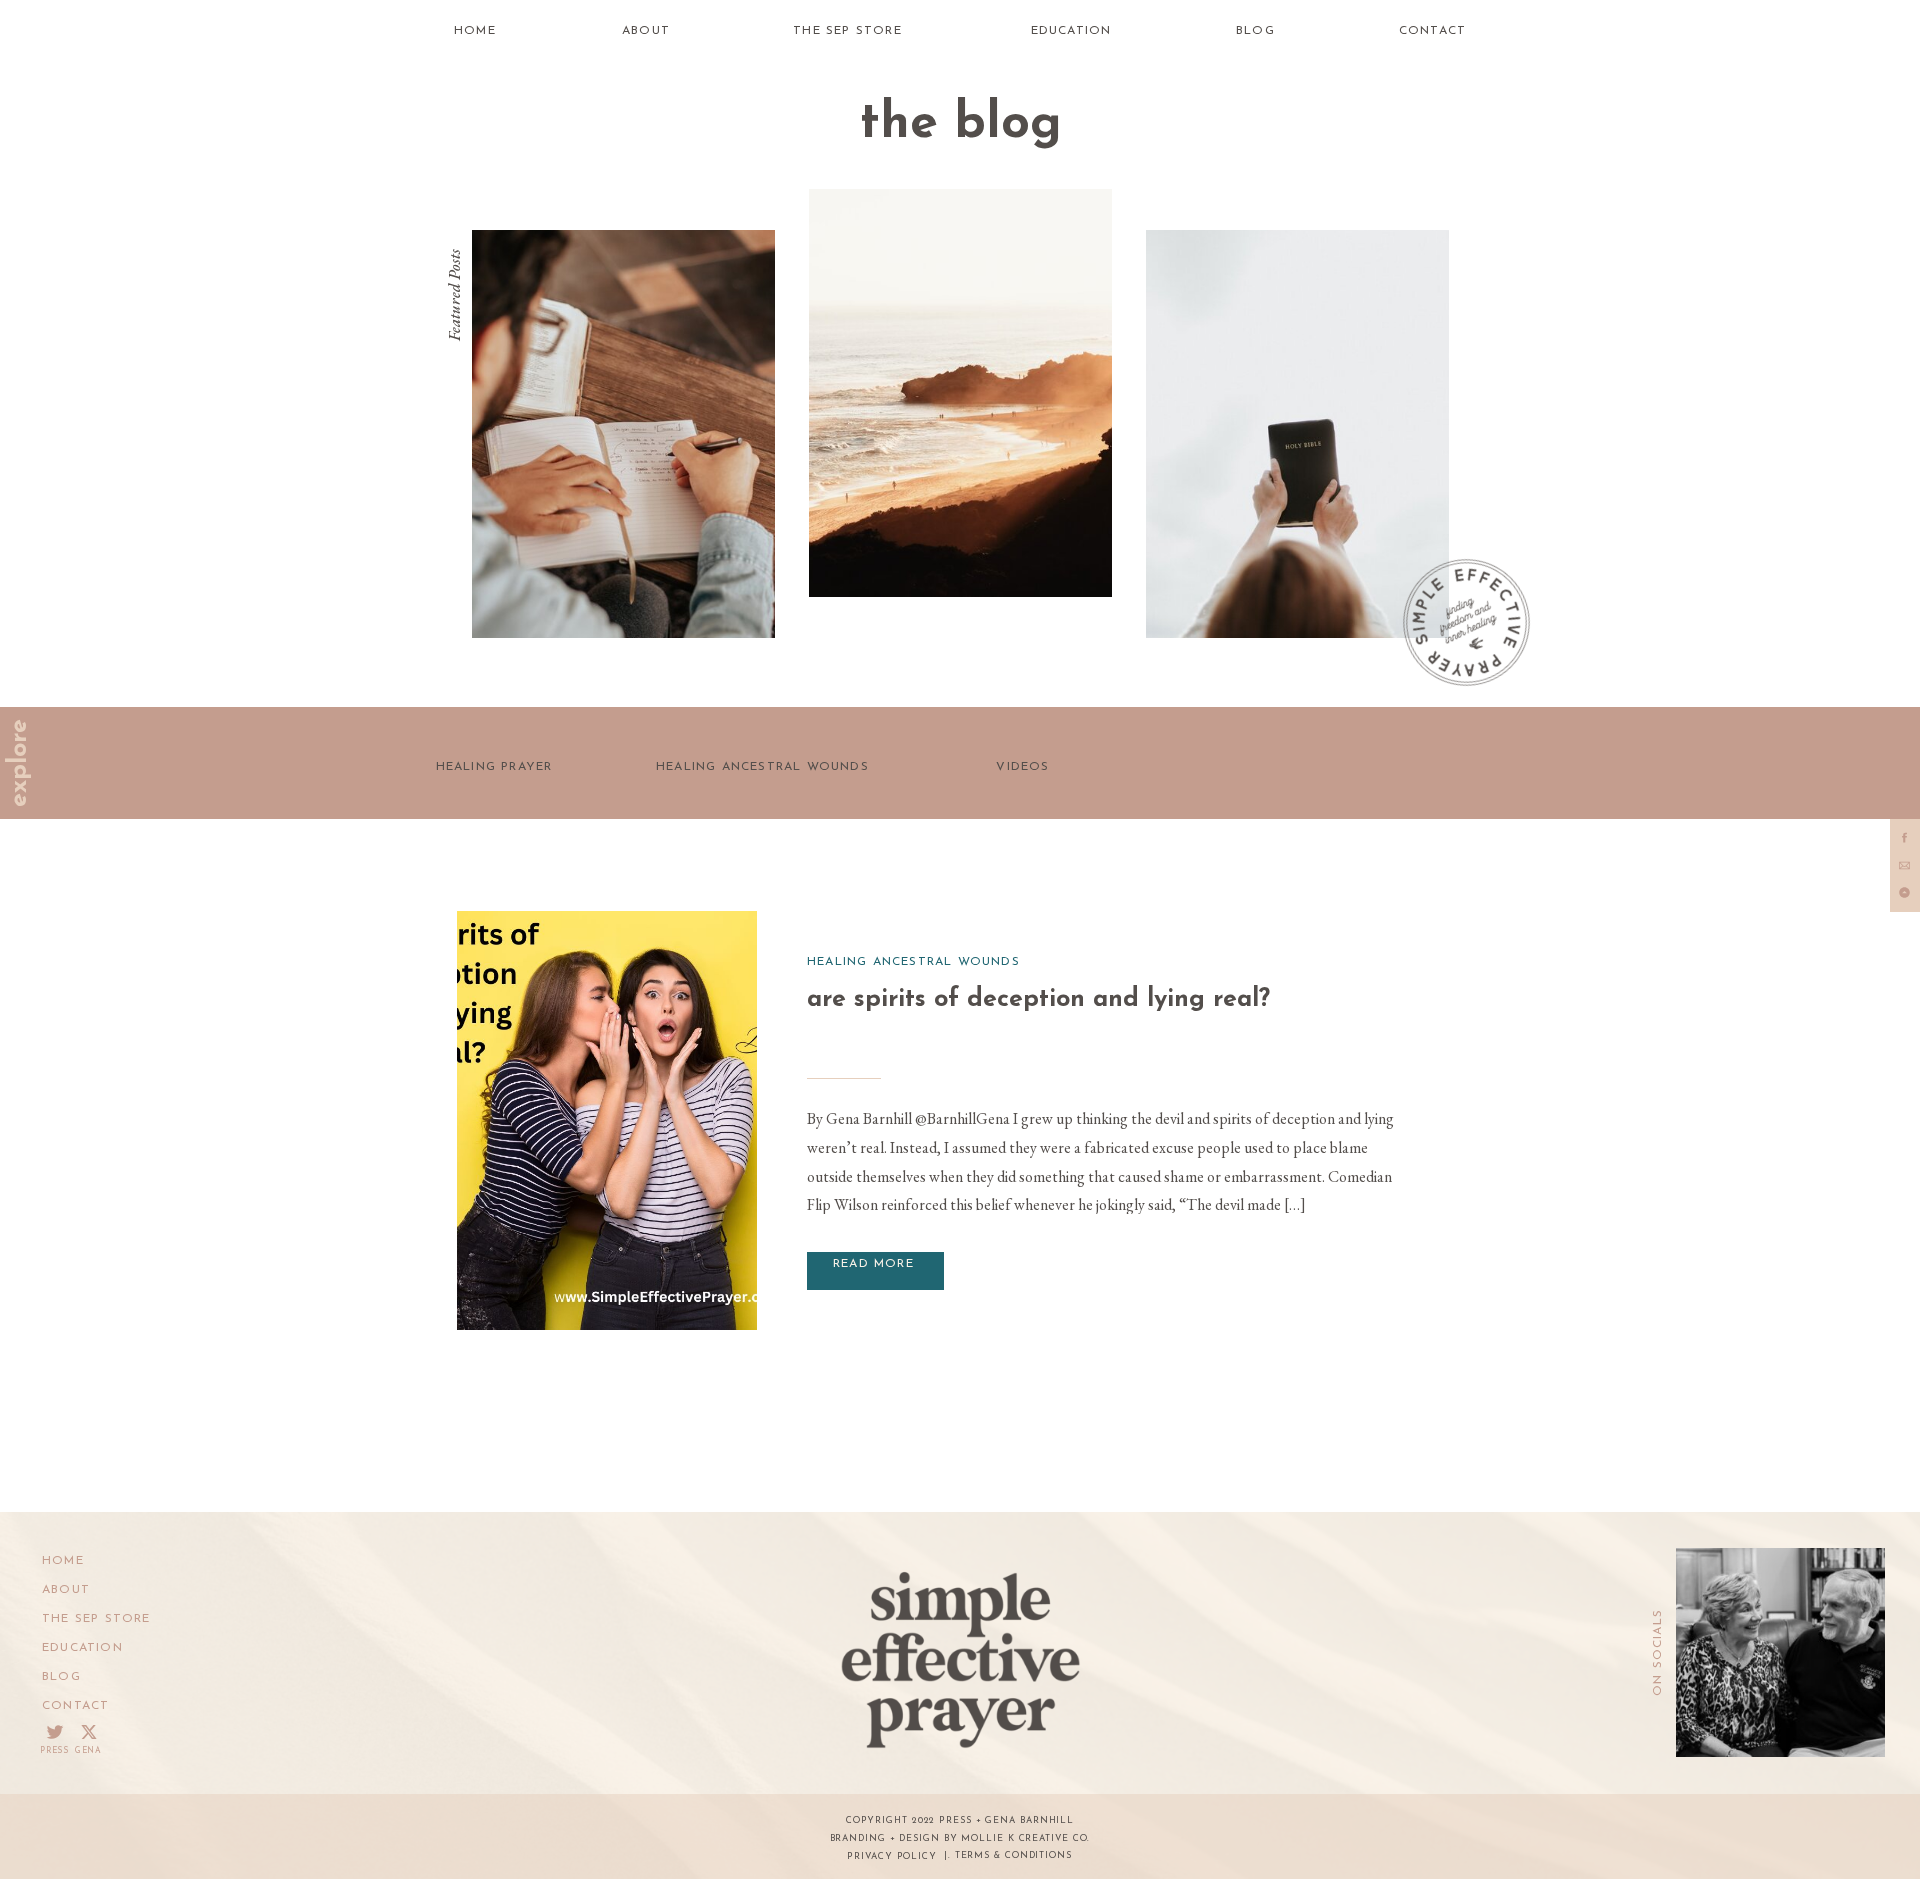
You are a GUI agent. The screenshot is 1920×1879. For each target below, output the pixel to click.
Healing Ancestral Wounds (913, 962)
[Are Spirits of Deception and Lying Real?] (607, 1120)
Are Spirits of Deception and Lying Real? (1038, 999)
